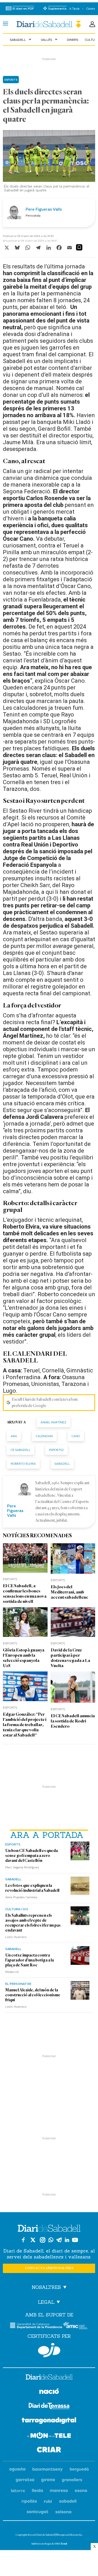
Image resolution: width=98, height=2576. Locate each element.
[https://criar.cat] (49, 2451)
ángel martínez (53, 1422)
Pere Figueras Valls (44, 209)
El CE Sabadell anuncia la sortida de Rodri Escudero (73, 1721)
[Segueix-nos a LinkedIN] (67, 2240)
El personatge (18, 1984)
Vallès (50, 40)
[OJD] (49, 2350)
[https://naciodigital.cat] (49, 2392)
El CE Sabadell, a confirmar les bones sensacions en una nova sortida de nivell (25, 1594)
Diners (73, 40)
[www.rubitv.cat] (48, 2501)
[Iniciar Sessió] (92, 24)
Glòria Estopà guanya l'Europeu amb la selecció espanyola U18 (24, 1658)
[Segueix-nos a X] (33, 2240)
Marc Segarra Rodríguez (22, 1867)
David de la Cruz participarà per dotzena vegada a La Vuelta (70, 1658)
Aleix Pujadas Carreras (21, 1897)
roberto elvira (23, 1464)
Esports (13, 1844)
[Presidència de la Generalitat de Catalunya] (36, 2325)
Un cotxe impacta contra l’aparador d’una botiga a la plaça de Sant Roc (30, 1960)
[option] (49, 162)
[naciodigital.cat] (48, 2470)
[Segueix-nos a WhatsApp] (51, 2240)
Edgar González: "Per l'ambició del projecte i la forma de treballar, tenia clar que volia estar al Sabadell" (25, 1725)
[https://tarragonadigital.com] (49, 2422)
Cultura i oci (17, 1909)
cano (76, 1436)
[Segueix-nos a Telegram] (59, 2240)
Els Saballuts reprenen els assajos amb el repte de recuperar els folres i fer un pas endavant (33, 1923)
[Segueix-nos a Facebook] (23, 2240)
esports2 (56, 1450)
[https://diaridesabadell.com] (49, 2378)
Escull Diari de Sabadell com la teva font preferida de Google (45, 1403)
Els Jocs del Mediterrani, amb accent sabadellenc (70, 1592)
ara (14, 1436)
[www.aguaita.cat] (17, 2470)
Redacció (12, 1972)
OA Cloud (61, 2544)
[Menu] (5, 24)
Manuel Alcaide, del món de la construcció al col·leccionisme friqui (33, 1995)
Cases (91, 8)
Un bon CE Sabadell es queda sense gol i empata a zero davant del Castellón (31, 1856)
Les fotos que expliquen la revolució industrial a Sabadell (32, 1888)
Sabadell (21, 40)
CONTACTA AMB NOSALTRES (49, 2268)
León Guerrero (16, 1937)
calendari (44, 1436)
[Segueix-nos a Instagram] (43, 2240)
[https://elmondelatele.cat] (49, 2436)
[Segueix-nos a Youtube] (75, 2240)
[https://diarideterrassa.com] (49, 2407)
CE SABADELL (21, 1450)
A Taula (74, 8)
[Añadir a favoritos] (79, 247)
